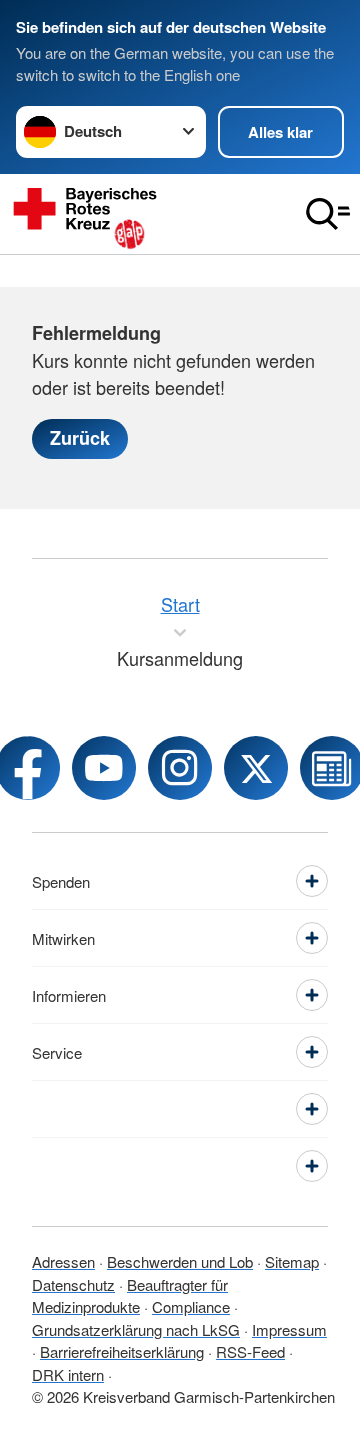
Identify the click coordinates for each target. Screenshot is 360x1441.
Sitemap (292, 1261)
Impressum (289, 1329)
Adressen (63, 1261)
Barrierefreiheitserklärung (122, 1351)
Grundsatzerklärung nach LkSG (136, 1329)
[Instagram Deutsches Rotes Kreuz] (180, 768)
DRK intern (68, 1374)
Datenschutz (73, 1284)
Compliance (191, 1306)
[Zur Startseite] (148, 214)
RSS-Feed (250, 1351)
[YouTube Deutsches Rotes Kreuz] (104, 768)
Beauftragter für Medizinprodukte (130, 1296)
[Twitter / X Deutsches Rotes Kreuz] (256, 768)
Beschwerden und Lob (180, 1261)
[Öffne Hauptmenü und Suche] (328, 214)
